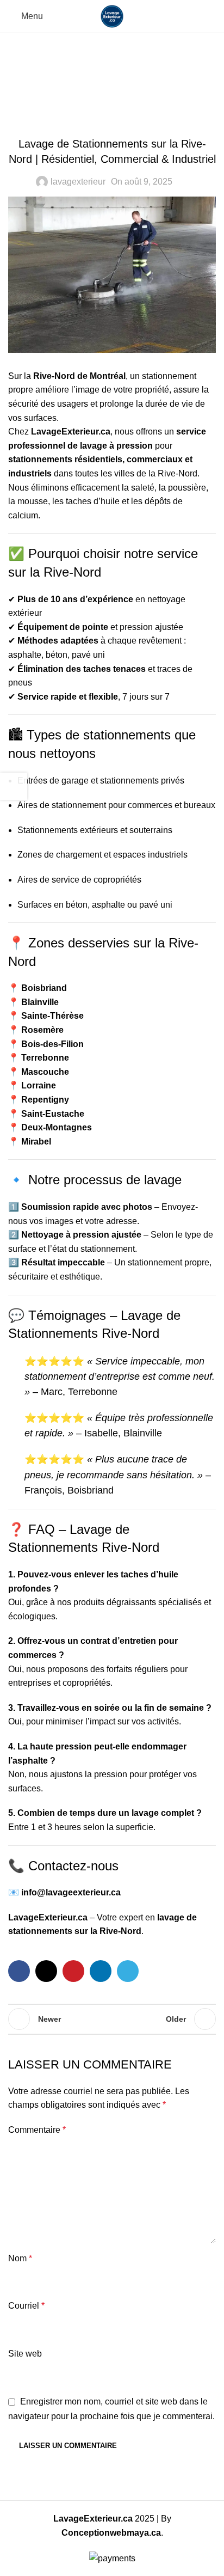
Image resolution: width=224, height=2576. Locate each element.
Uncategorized (129, 77)
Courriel (26, 2306)
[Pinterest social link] (73, 1971)
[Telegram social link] (128, 1971)
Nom (20, 2258)
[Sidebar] (14, 786)
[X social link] (46, 1971)
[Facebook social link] (19, 1971)
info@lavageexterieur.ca (71, 1892)
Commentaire (37, 2130)
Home (76, 77)
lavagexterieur (78, 182)
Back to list (112, 2019)
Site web (25, 2354)
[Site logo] (112, 16)
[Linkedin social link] (101, 1971)
